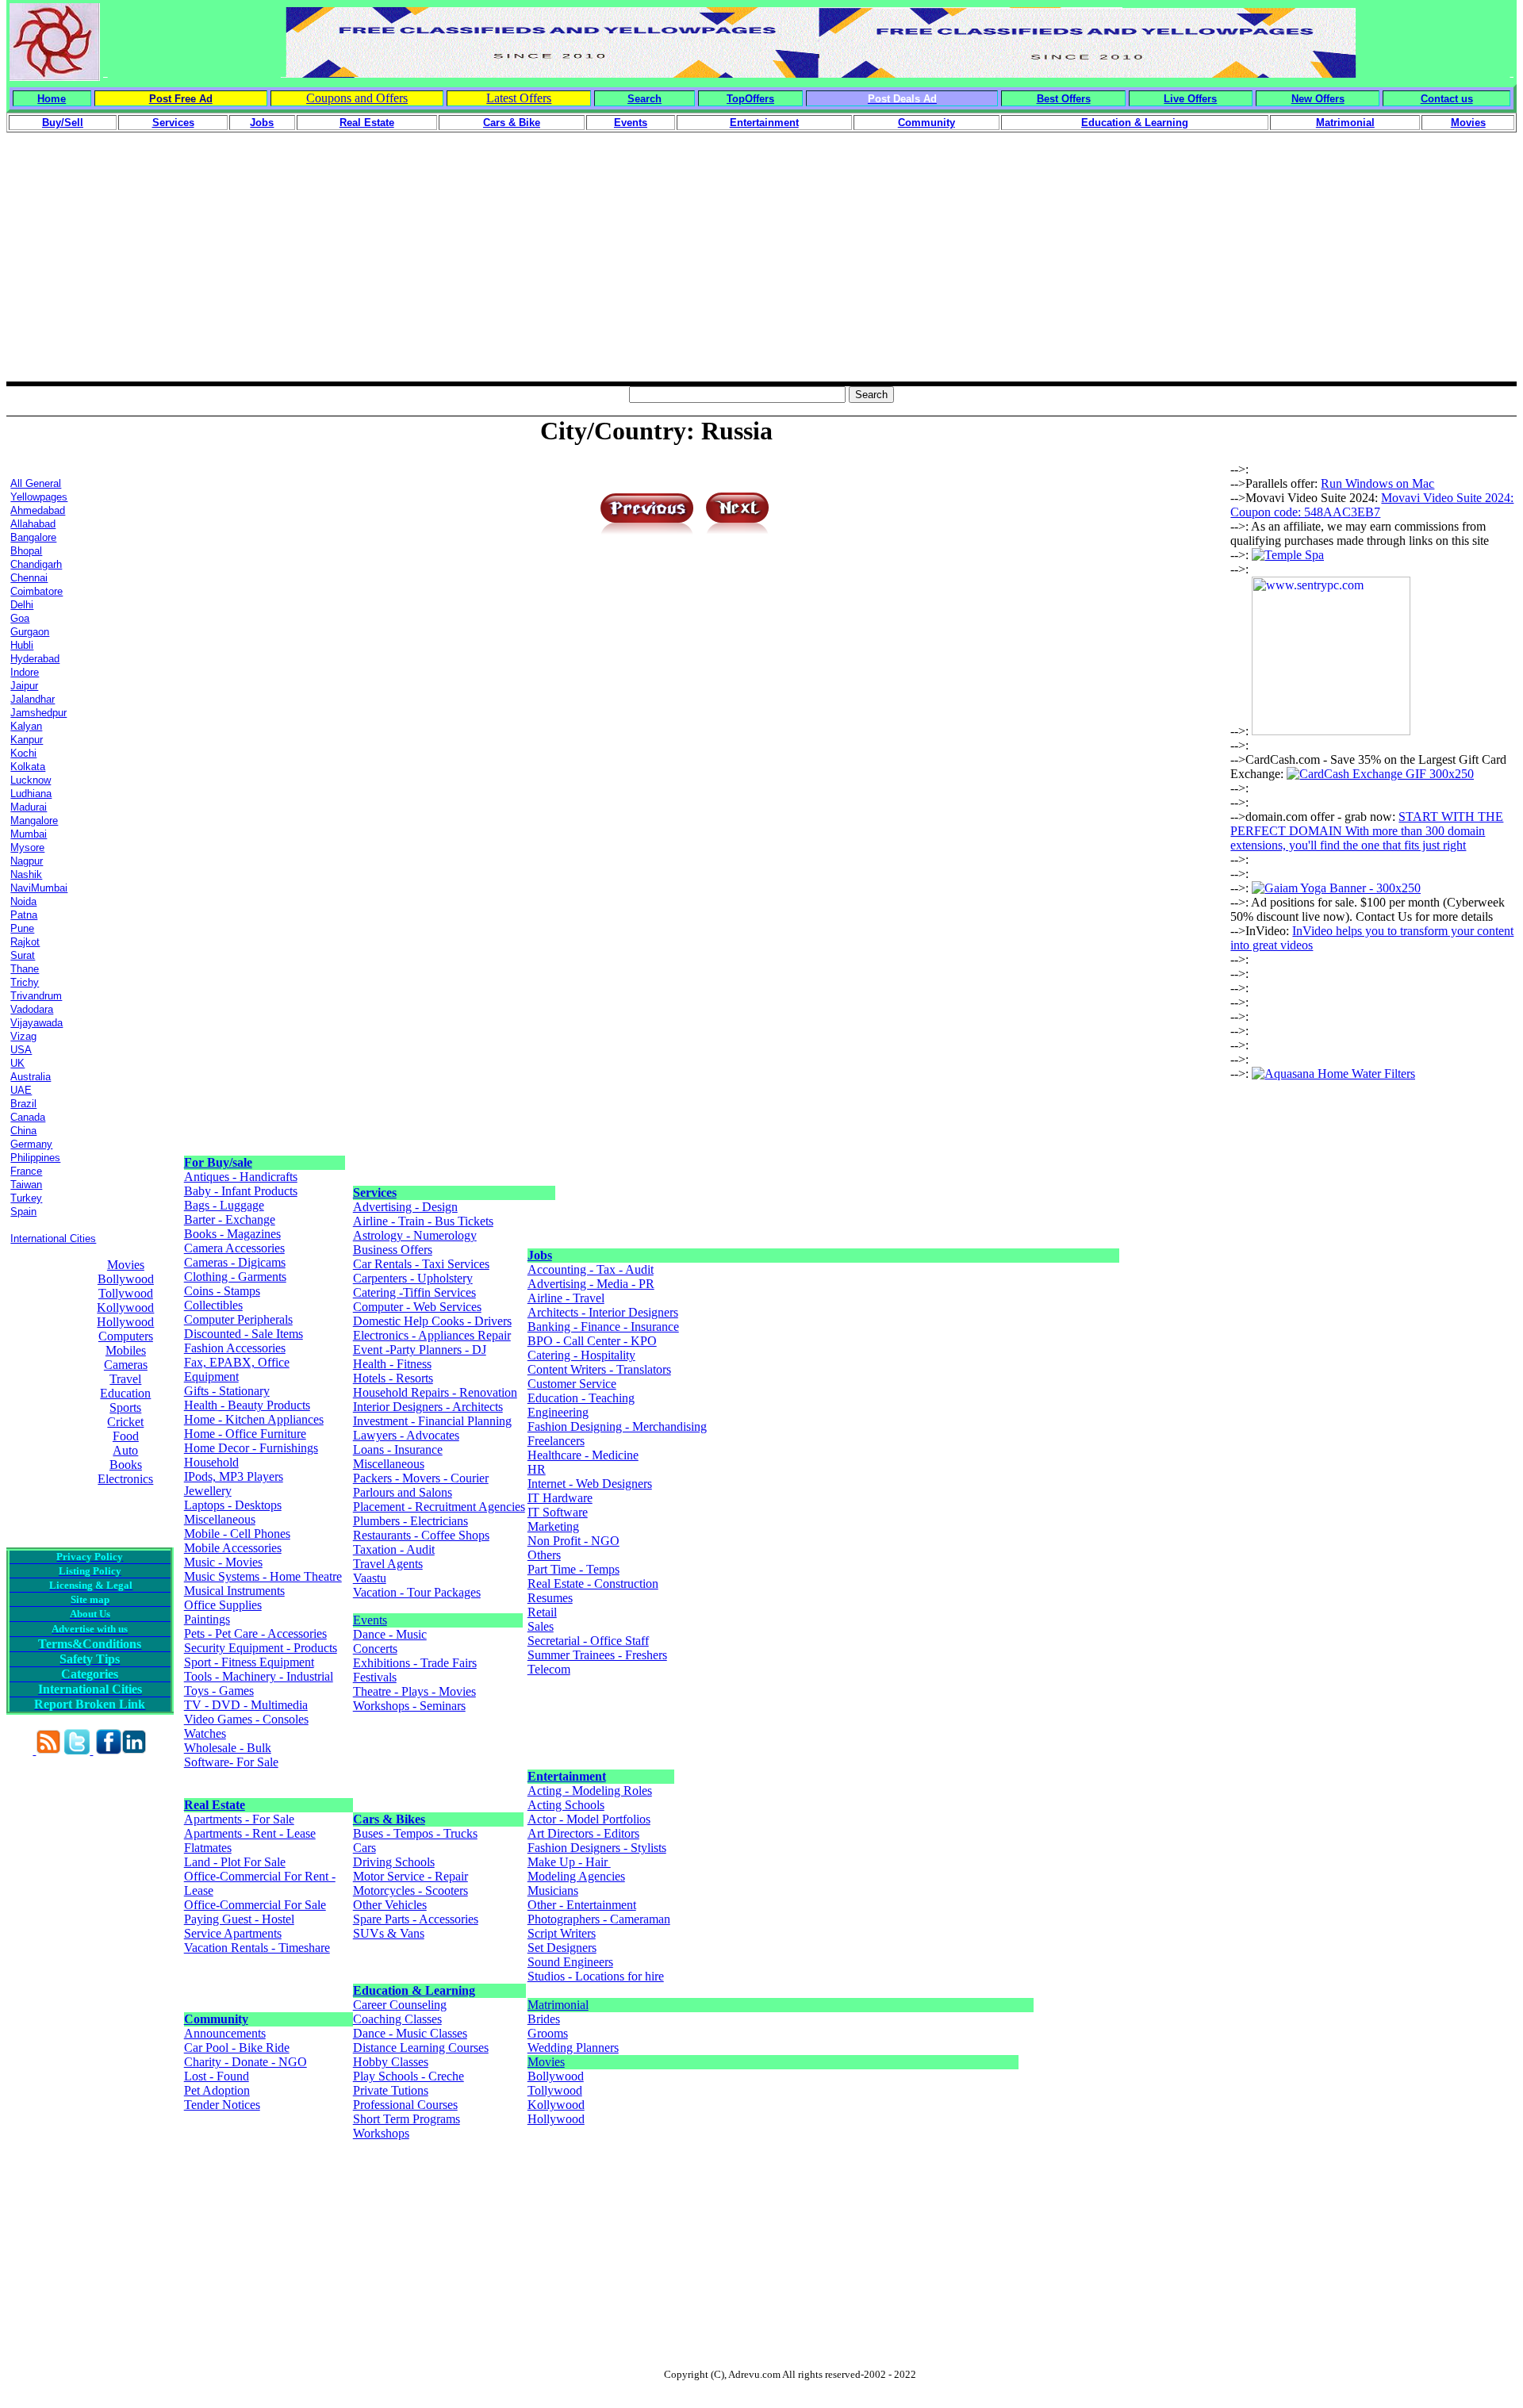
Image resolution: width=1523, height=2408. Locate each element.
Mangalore (34, 821)
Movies (126, 1265)
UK (17, 1063)
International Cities (53, 1239)
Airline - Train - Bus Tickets (423, 1221)
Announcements (225, 2033)
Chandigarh (36, 564)
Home (52, 99)
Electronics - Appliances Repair (432, 1335)
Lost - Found (217, 2076)
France (26, 1171)
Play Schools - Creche (409, 2076)
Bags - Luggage (224, 1205)
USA (21, 1050)
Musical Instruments (234, 1591)
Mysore (27, 847)
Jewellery (208, 1491)
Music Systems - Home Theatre (263, 1576)
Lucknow (31, 780)
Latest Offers (519, 98)
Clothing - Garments (235, 1277)
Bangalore (33, 537)
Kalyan (26, 726)
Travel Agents (388, 1564)
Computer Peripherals (238, 1319)
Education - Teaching (581, 1398)
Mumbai (29, 834)
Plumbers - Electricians (410, 1521)
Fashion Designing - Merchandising (617, 1426)
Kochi (23, 753)
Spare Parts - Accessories (416, 1919)
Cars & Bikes (389, 1819)
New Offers (1318, 99)
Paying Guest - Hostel (239, 1919)
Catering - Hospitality (581, 1355)
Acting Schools (566, 1805)
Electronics (125, 1479)
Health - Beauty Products (247, 1405)
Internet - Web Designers (590, 1484)
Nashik (26, 874)
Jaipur (24, 686)
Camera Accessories (234, 1248)
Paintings (207, 1619)
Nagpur (27, 861)
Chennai (29, 578)
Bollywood (126, 1279)
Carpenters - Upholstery (413, 1278)
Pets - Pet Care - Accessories (255, 1633)
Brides (544, 2019)
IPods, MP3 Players (234, 1476)
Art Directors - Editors (583, 1833)
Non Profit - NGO (574, 1541)
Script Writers (562, 1933)
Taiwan (26, 1185)
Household (211, 1462)
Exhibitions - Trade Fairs (415, 1663)
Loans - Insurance (398, 1449)
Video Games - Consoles (246, 1719)
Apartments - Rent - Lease (250, 1833)
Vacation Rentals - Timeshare (257, 1948)
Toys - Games (219, 1691)
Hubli (22, 645)
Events (370, 1620)
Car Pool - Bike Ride (237, 2048)
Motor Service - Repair (410, 1876)
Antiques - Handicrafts (241, 1177)
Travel (125, 1379)
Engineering (558, 1412)
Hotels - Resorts (393, 1378)
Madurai (29, 807)
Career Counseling (400, 2005)
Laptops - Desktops (233, 1505)
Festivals (375, 1677)
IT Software (558, 1512)
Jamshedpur (38, 713)
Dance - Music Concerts (390, 1641)
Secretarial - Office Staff (588, 1641)
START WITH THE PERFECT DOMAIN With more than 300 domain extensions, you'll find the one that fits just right (1367, 831)
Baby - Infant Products (241, 1191)
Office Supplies (223, 1605)
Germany (31, 1144)
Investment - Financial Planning (432, 1421)
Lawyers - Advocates (406, 1435)
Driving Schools (394, 1862)
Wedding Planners (573, 2048)
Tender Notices (222, 2105)
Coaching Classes (397, 2019)
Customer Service (572, 1384)
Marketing (553, 1526)
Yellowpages (39, 497)
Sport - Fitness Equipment (249, 1662)
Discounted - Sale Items (244, 1334)
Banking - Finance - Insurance (603, 1327)
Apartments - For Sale (239, 1819)
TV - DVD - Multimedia (246, 1705)
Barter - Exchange (230, 1219)
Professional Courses (405, 2105)
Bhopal (26, 551)
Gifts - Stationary (227, 1391)
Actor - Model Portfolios (589, 1819)
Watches (205, 1733)
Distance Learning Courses (421, 2048)
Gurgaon (30, 632)
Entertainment (567, 1776)
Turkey (26, 1198)
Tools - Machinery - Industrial (259, 1676)
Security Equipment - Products (261, 1648)
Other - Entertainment (582, 1905)
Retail (542, 1612)
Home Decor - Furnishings (251, 1448)
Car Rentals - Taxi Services (421, 1264)
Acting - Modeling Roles (590, 1791)
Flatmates (208, 1848)
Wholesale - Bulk (228, 1748)
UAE (21, 1090)
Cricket (125, 1422)
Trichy (25, 982)
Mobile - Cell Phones (237, 1534)
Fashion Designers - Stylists (597, 1848)
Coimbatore (36, 591)
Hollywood (125, 1322)
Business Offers (393, 1250)
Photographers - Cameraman (599, 1919)
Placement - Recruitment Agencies (439, 1507)
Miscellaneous (220, 1519)
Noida (23, 901)
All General (36, 483)
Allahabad (33, 524)
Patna (24, 915)
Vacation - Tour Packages (417, 1592)
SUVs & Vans (389, 1933)
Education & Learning (414, 1990)
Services (375, 1192)
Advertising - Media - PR (591, 1284)
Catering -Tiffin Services (414, 1292)
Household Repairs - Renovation (435, 1392)
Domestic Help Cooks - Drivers (432, 1321)
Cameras (126, 1365)
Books (126, 1465)
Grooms (548, 2033)
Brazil (23, 1104)
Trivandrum (36, 996)
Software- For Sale (231, 1762)
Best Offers (1064, 99)
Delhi (22, 605)
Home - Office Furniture (245, 1434)
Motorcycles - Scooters (410, 1890)
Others (544, 1555)
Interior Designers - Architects (428, 1407)
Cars (364, 1848)
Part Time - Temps (574, 1569)
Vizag (23, 1036)
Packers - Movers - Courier (421, 1478)
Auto (125, 1450)
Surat (23, 955)
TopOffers (750, 99)
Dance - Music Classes (410, 2033)
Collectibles (213, 1305)
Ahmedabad (38, 510)
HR (537, 1469)
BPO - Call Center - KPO (592, 1341)
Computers (126, 1336)
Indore (25, 672)
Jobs (540, 1255)
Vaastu (370, 1578)
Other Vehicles (390, 1905)
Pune (22, 928)
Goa (20, 618)
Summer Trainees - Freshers (597, 1655)
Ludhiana (31, 794)
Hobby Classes (391, 2062)
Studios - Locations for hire (596, 1976)
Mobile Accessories (233, 1548)
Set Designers (562, 1948)
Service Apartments (233, 1933)
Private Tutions (391, 2090)
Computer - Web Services (417, 1307)
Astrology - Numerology (415, 1235)
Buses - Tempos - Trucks (415, 1833)
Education (125, 1393)
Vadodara (32, 1009)
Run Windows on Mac (1377, 483)
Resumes (550, 1598)
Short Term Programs (407, 2119)
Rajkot (25, 942)
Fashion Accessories (235, 1348)
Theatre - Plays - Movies (414, 1691)
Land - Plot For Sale (235, 1862)
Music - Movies (223, 1562)
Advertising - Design (405, 1207)
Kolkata (28, 767)
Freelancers (556, 1441)
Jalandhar (33, 699)
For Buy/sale (218, 1162)
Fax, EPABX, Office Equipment (237, 1369)
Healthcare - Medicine (583, 1455)
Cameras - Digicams (235, 1262)
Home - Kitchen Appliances (254, 1419)
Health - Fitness (392, 1364)
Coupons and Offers (357, 98)
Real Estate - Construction (593, 1584)
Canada (28, 1117)
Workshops (381, 2133)
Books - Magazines (232, 1234)
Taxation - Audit (394, 1549)
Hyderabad (35, 659)
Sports (125, 1407)
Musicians (553, 1890)
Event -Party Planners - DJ (420, 1350)
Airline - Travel (566, 1298)
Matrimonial (558, 2005)
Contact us (1447, 99)
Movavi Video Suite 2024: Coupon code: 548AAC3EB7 (1372, 505)
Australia (31, 1077)
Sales (541, 1626)
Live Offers (1190, 99)
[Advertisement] (761, 270)
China (23, 1131)
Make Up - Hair (569, 1862)
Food (126, 1436)
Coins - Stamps (222, 1291)
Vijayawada (36, 1023)
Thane (25, 969)
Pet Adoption (217, 2090)
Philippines (35, 1158)
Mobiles (126, 1350)
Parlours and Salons (403, 1492)
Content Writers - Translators (599, 1369)
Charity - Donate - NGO (246, 2062)
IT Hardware (560, 1498)
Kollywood (125, 1308)
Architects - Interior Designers (603, 1312)
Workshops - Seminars (409, 1706)
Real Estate (215, 1805)
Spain (23, 1212)
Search (644, 99)
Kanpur (27, 740)
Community (216, 2019)
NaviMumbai (39, 888)
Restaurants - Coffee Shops (421, 1535)
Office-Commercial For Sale (255, 1905)
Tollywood (126, 1293)
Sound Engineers (570, 1962)
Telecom (549, 1669)
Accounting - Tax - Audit (591, 1269)
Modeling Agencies (576, 1876)
